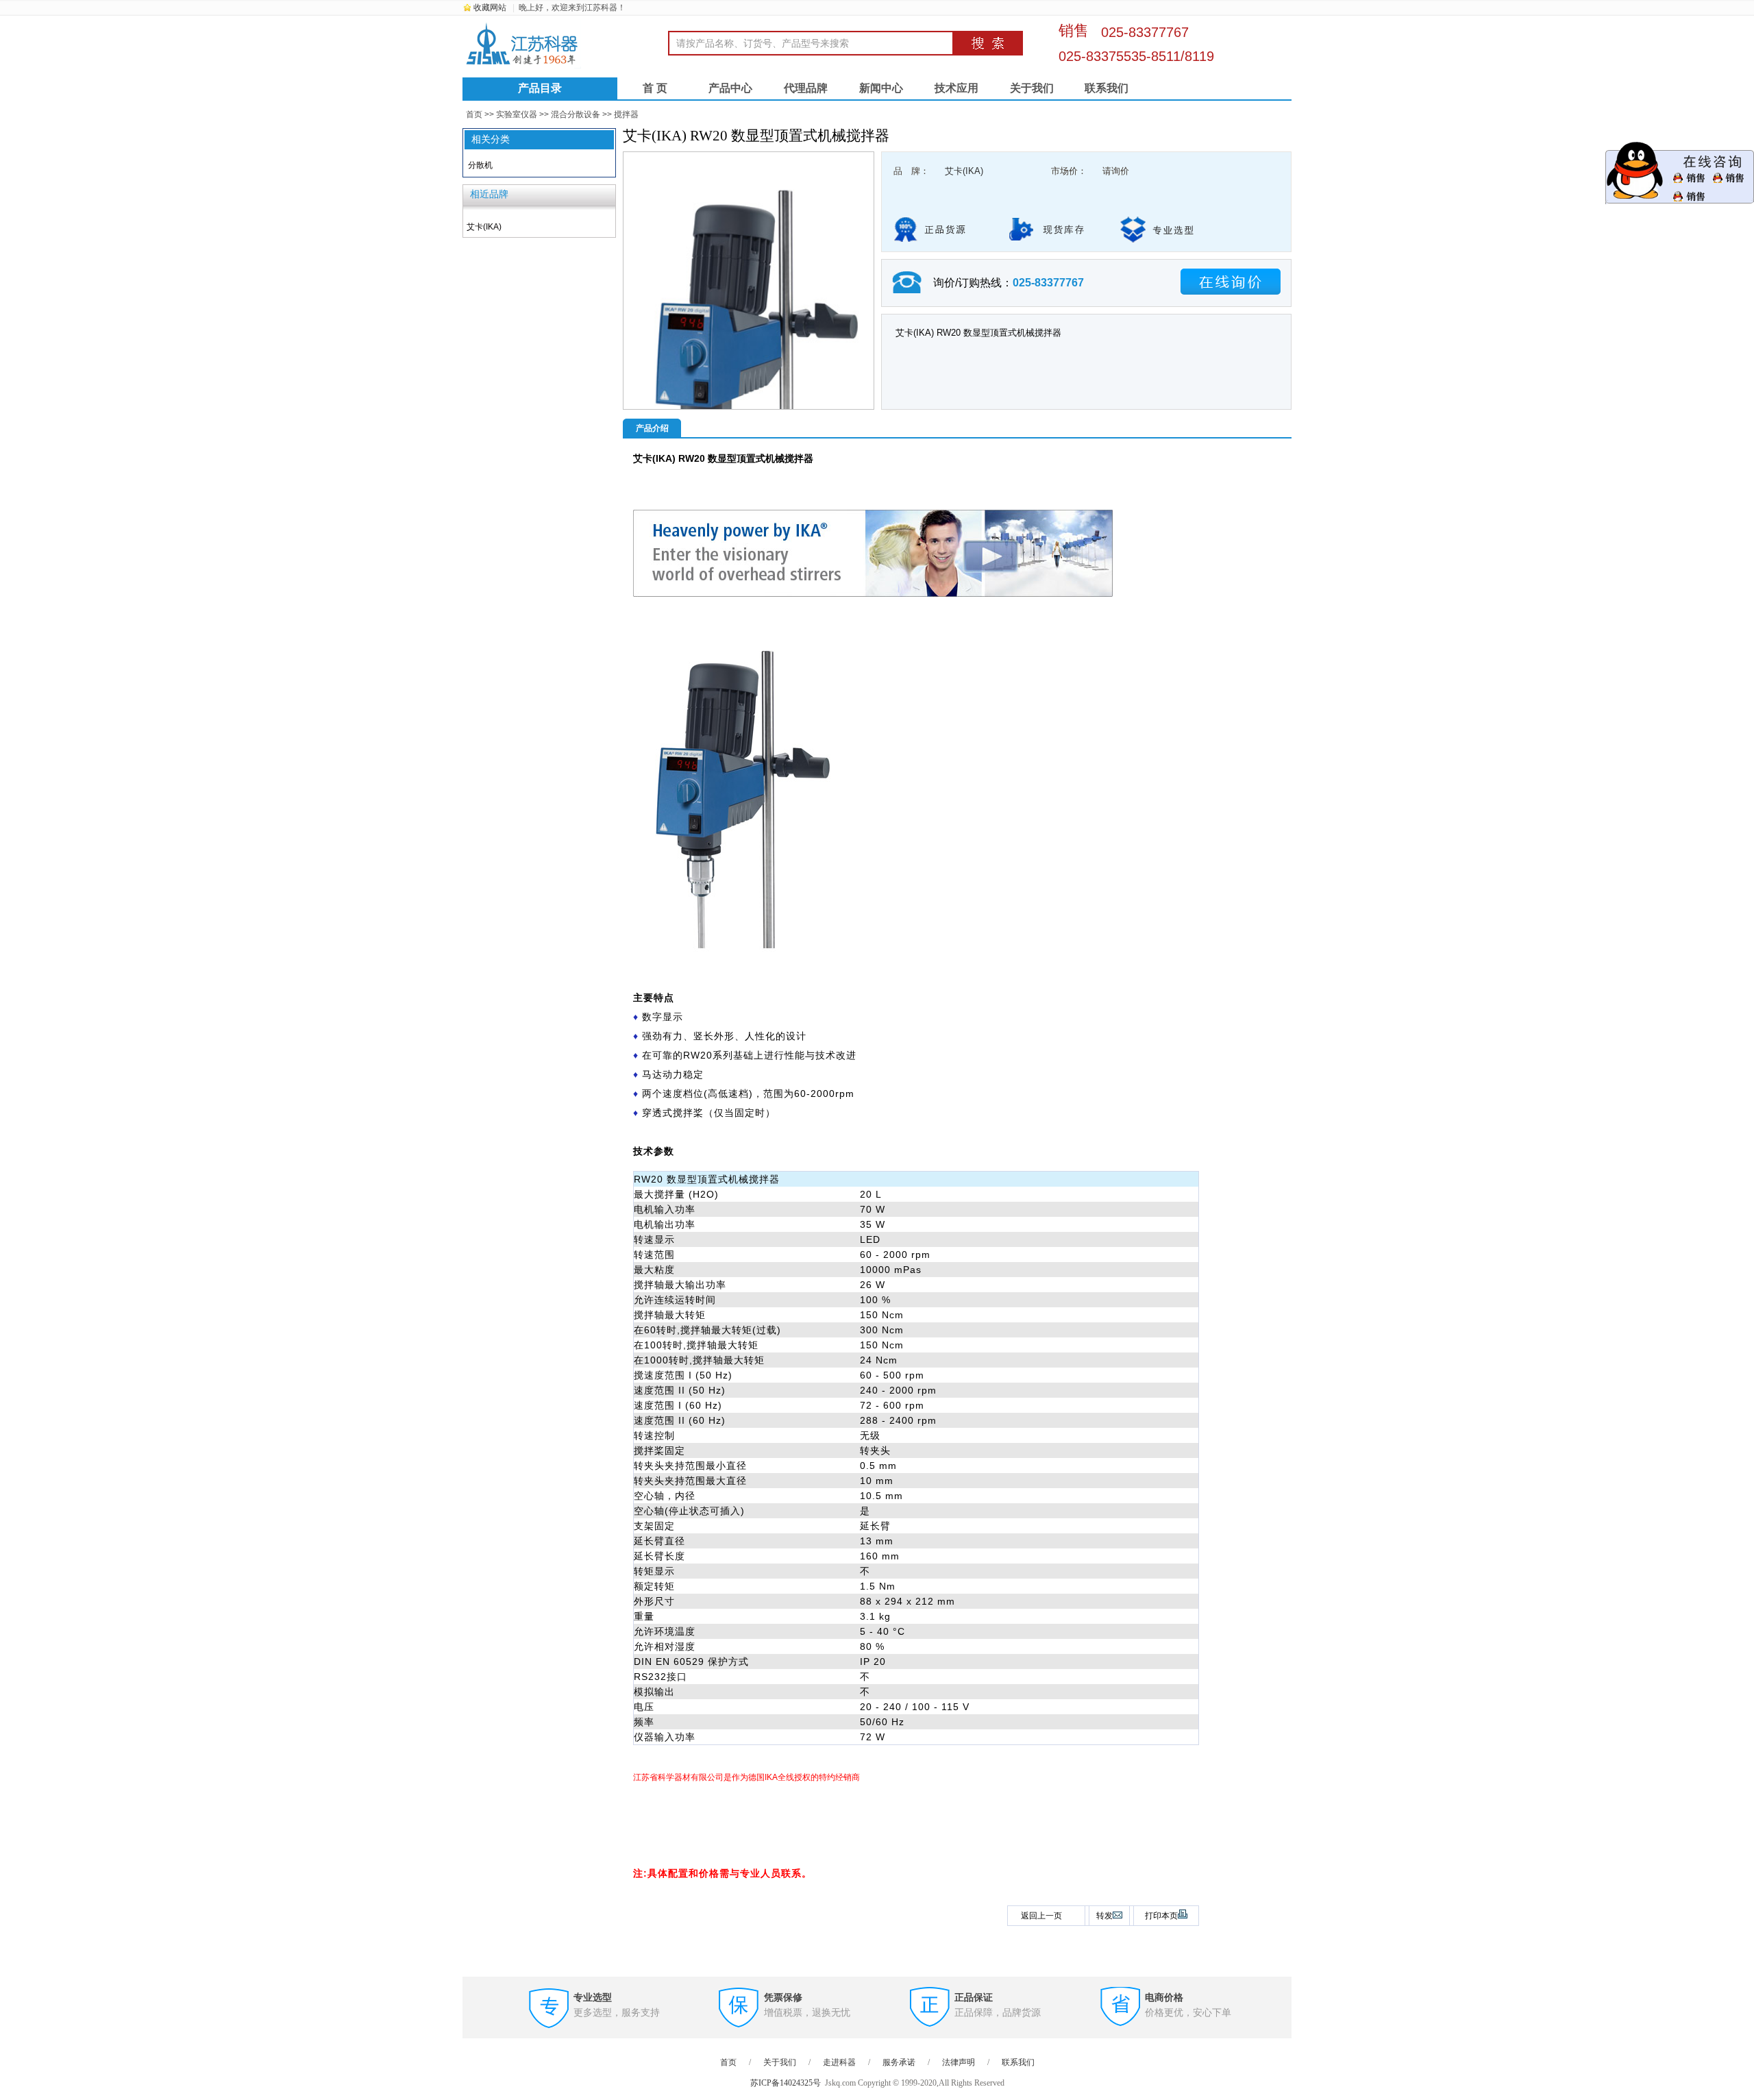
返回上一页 (1041, 1916)
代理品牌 (806, 88)
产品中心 (730, 88)
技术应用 (956, 88)
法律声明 (959, 2062)
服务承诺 (899, 2062)
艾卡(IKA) (964, 171)
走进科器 (839, 2062)
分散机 (480, 165)
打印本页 (1161, 1916)
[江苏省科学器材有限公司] (565, 45)
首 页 (655, 88)
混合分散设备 (576, 114)
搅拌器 (626, 114)
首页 (474, 114)
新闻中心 (881, 88)
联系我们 (1107, 88)
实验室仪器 (517, 114)
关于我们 (1032, 88)
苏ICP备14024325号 (786, 2083)
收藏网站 (490, 8)
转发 (1104, 1916)
